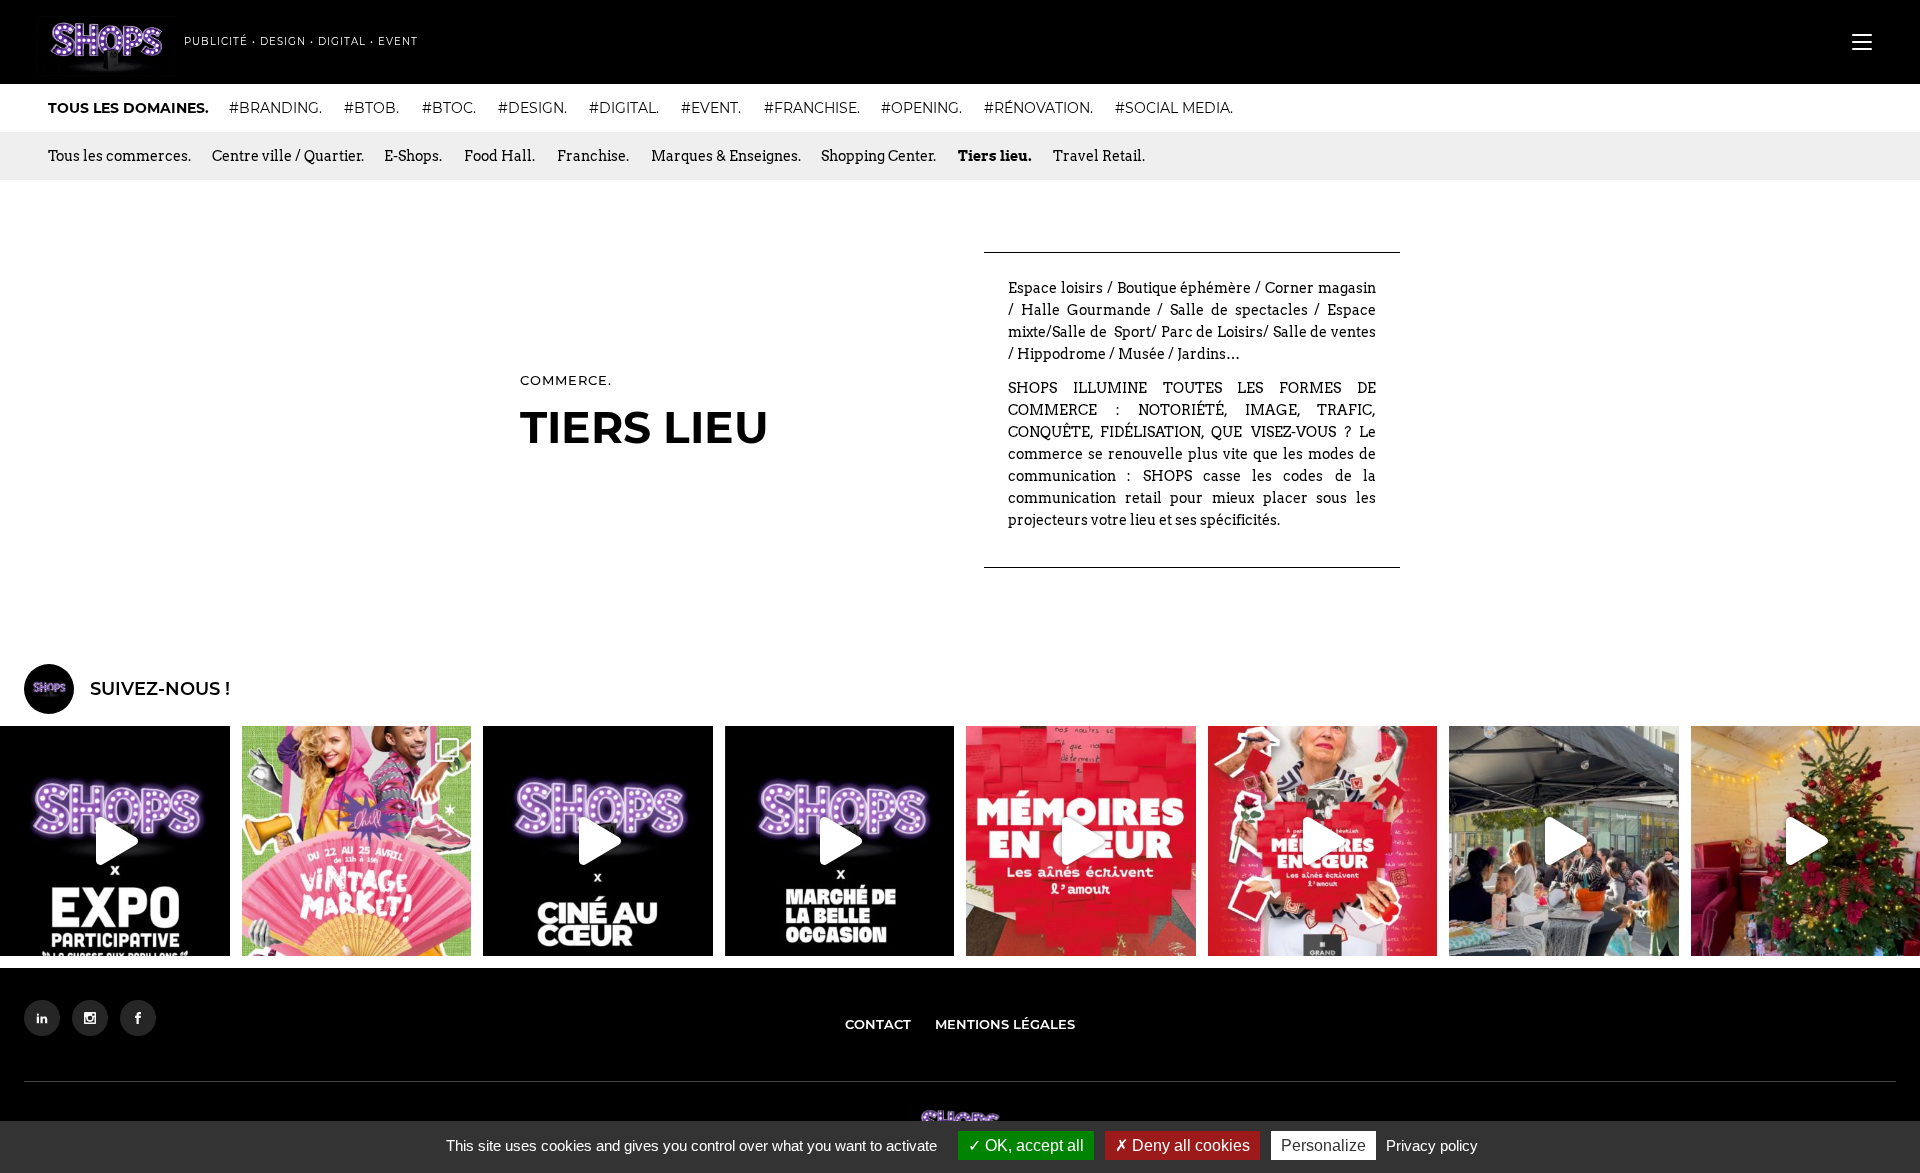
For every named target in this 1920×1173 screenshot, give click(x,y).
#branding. (275, 108)
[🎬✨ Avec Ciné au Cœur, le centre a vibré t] (598, 841)
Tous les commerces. (119, 156)
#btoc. (449, 108)
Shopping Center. (878, 156)
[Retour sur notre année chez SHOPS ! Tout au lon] (1564, 841)
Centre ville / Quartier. (288, 156)
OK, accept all (1032, 1145)
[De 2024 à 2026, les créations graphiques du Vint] (357, 841)
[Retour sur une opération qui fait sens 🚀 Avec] (840, 841)
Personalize (1323, 1145)
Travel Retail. (1099, 156)
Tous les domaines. (128, 108)
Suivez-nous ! (160, 689)
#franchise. (812, 108)
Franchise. (593, 156)
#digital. (624, 108)
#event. (711, 108)
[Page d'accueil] (106, 46)
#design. (532, 108)
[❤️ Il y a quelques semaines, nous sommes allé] (1323, 841)
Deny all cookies (1189, 1145)
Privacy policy (1432, 1145)
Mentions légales (1005, 1024)
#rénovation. (1038, 108)
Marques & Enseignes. (726, 156)
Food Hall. (499, 156)
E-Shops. (413, 156)
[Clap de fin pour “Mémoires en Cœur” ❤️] (1081, 841)
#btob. (371, 108)
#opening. (921, 108)
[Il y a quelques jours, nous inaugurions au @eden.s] (115, 841)
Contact (878, 1024)
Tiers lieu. (995, 156)
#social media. (1174, 108)
